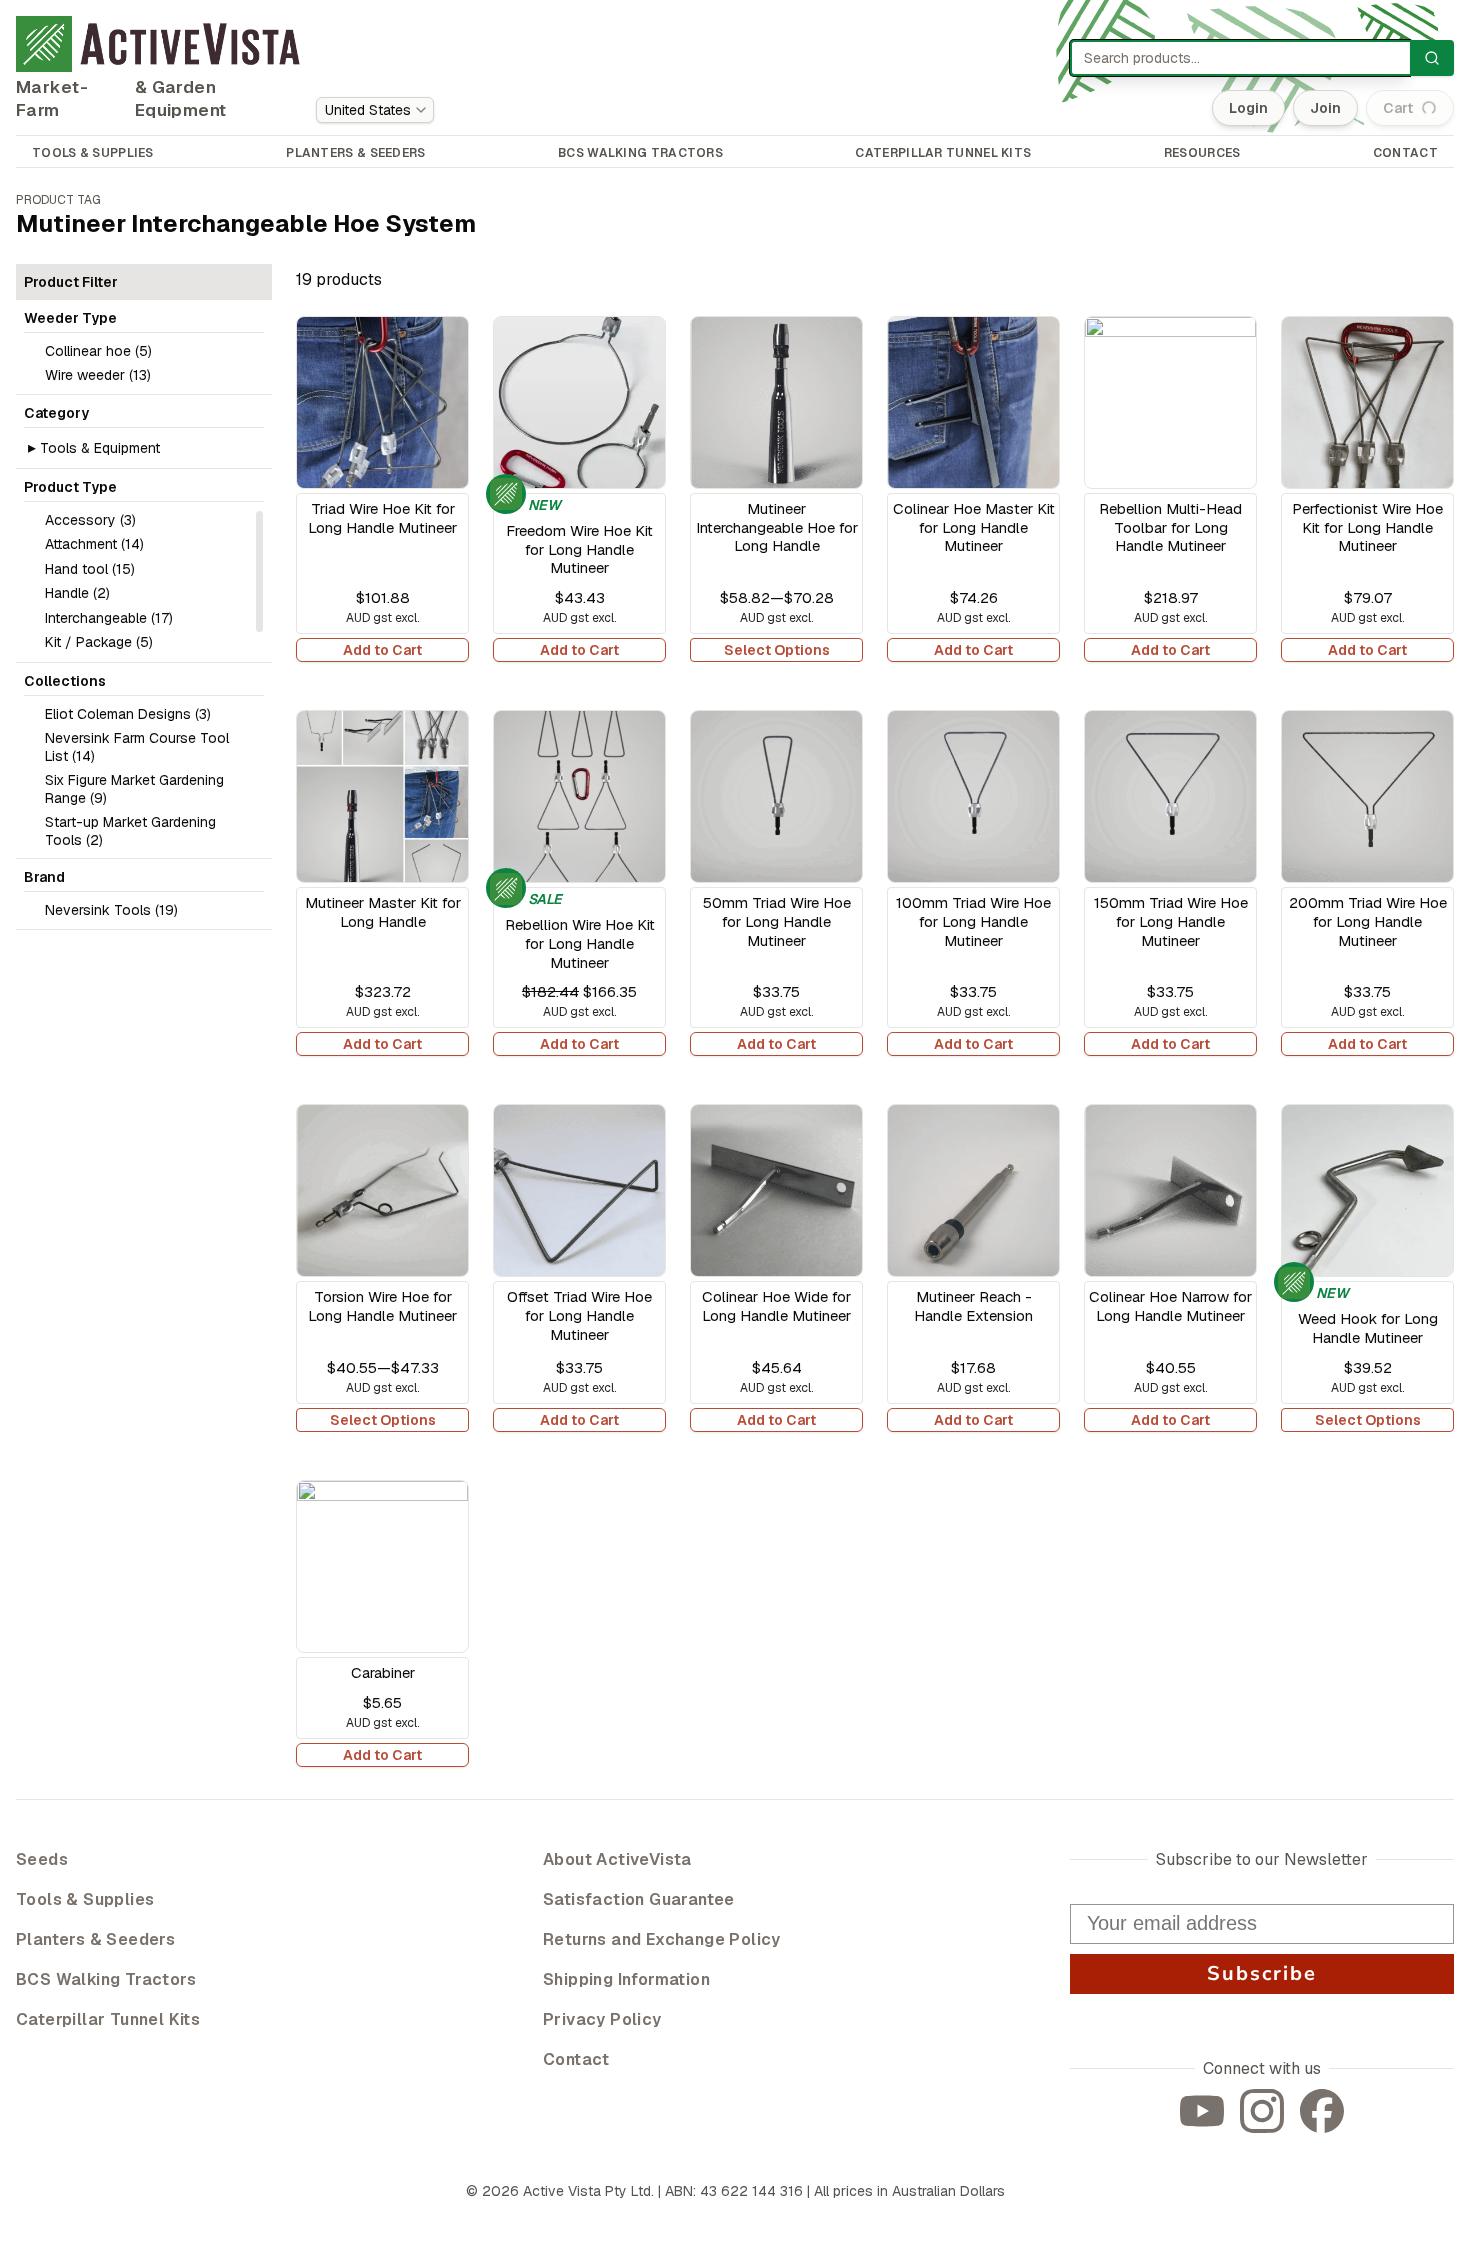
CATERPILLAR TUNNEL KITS (943, 153)
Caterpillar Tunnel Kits (108, 2019)
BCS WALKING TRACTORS (640, 153)
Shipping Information (626, 1979)
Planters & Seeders (95, 1939)
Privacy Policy (602, 2019)
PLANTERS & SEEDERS (355, 153)
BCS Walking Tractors (106, 1979)
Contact (576, 2059)
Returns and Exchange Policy (662, 1939)
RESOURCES (1202, 153)
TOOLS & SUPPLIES (93, 153)
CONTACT (1405, 153)
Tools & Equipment (100, 448)
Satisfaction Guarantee (639, 1899)
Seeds (42, 1859)
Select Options (777, 650)
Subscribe (1262, 1973)
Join (1325, 108)
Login (1248, 108)
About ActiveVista (617, 1859)
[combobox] (375, 110)
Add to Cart (382, 650)
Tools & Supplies (85, 1899)
